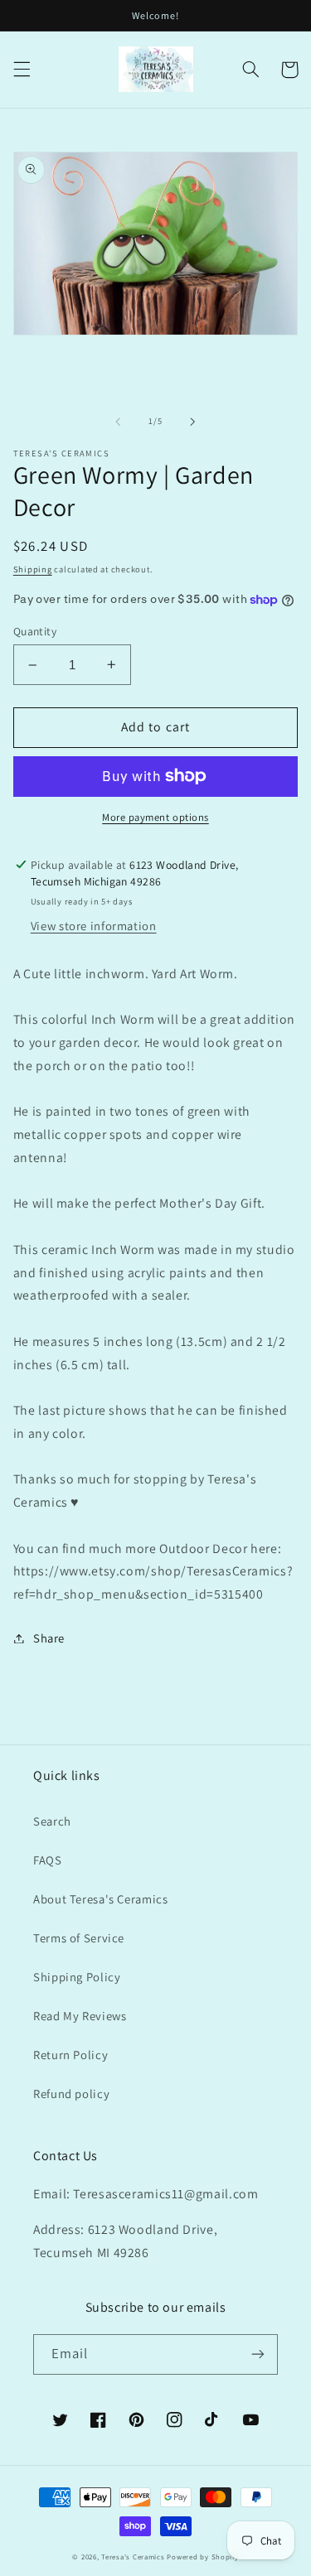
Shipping (33, 569)
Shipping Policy (77, 1977)
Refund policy (71, 2094)
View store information (94, 926)
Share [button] (49, 1638)
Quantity (35, 631)
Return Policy (70, 2055)
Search (52, 1821)
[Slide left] (118, 422)
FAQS (48, 1860)
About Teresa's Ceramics (101, 1899)
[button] (22, 70)
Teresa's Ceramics (133, 2557)
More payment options (155, 817)
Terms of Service (79, 1938)
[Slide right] (193, 422)
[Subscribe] (258, 2354)
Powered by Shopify (202, 2557)
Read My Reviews (80, 2016)
